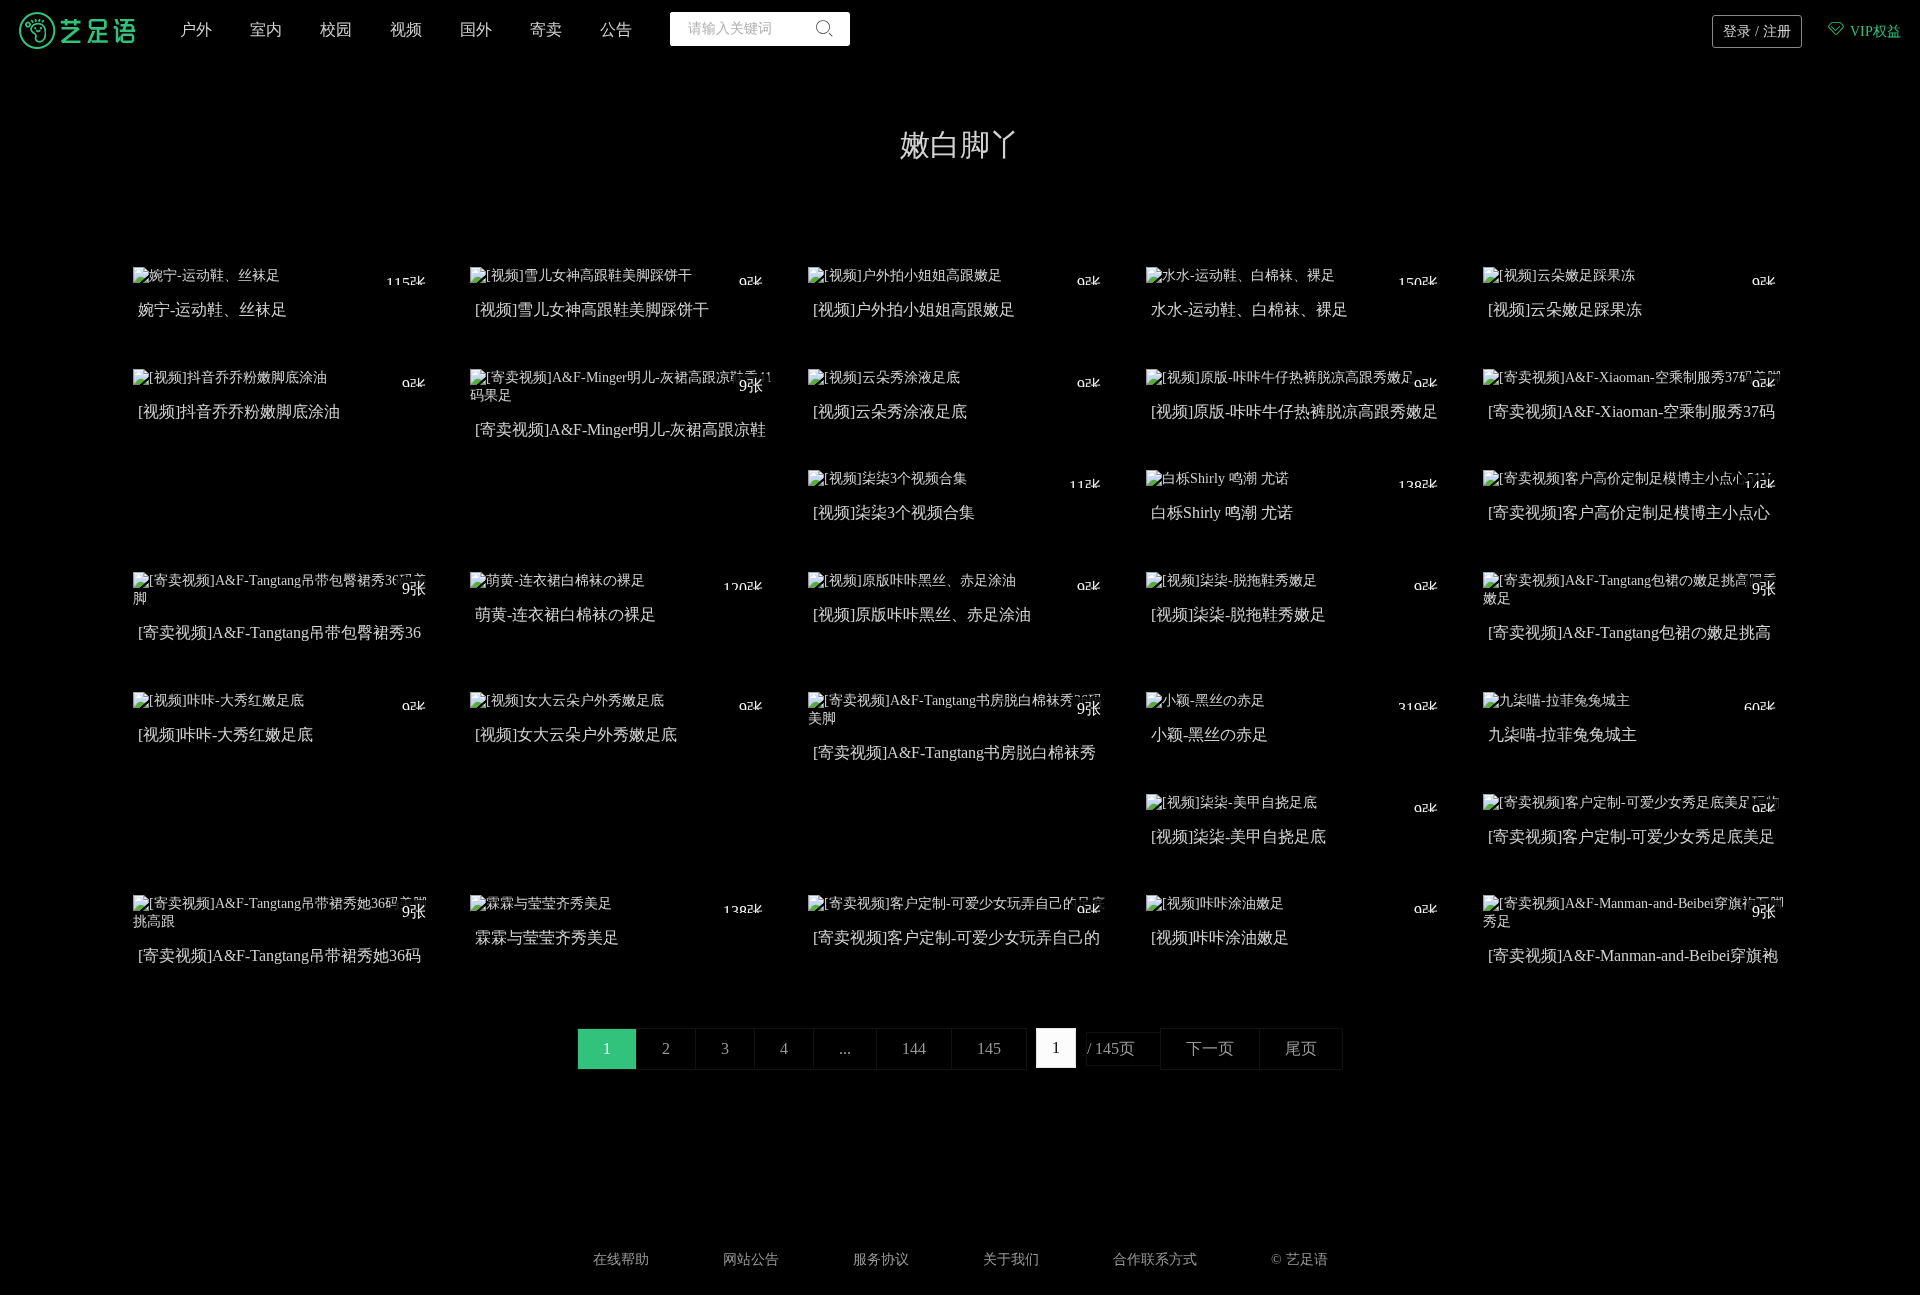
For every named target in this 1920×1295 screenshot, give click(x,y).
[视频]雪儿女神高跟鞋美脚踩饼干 (592, 309)
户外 (196, 29)
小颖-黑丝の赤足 (1209, 734)
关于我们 (1011, 1259)
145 (989, 1048)
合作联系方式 (1155, 1259)
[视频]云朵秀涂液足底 (890, 411)
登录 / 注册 (1757, 31)
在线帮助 (621, 1259)
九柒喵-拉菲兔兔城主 (1562, 734)
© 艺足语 (1299, 1259)
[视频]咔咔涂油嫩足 (1220, 937)
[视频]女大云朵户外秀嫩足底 (576, 734)
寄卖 (546, 29)
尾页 (1301, 1048)
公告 (616, 29)
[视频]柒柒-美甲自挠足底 (1238, 836)
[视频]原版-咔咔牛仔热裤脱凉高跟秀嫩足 (1294, 411)
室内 (266, 29)
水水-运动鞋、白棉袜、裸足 (1249, 309)
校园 (336, 29)
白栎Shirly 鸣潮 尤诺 (1222, 512)
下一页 (1210, 1048)
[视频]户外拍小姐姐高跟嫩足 (914, 309)
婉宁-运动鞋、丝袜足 (212, 309)
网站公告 (751, 1259)
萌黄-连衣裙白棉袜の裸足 (565, 614)
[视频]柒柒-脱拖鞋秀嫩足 (1238, 614)
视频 (406, 29)
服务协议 (881, 1259)
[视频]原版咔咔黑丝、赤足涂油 (922, 614)
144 (914, 1048)
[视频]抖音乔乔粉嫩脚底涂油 (239, 411)
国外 (476, 29)
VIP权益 (1873, 31)
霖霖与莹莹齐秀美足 (547, 937)
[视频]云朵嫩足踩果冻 (1565, 309)
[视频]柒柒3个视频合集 (894, 512)
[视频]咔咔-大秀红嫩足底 (225, 734)
